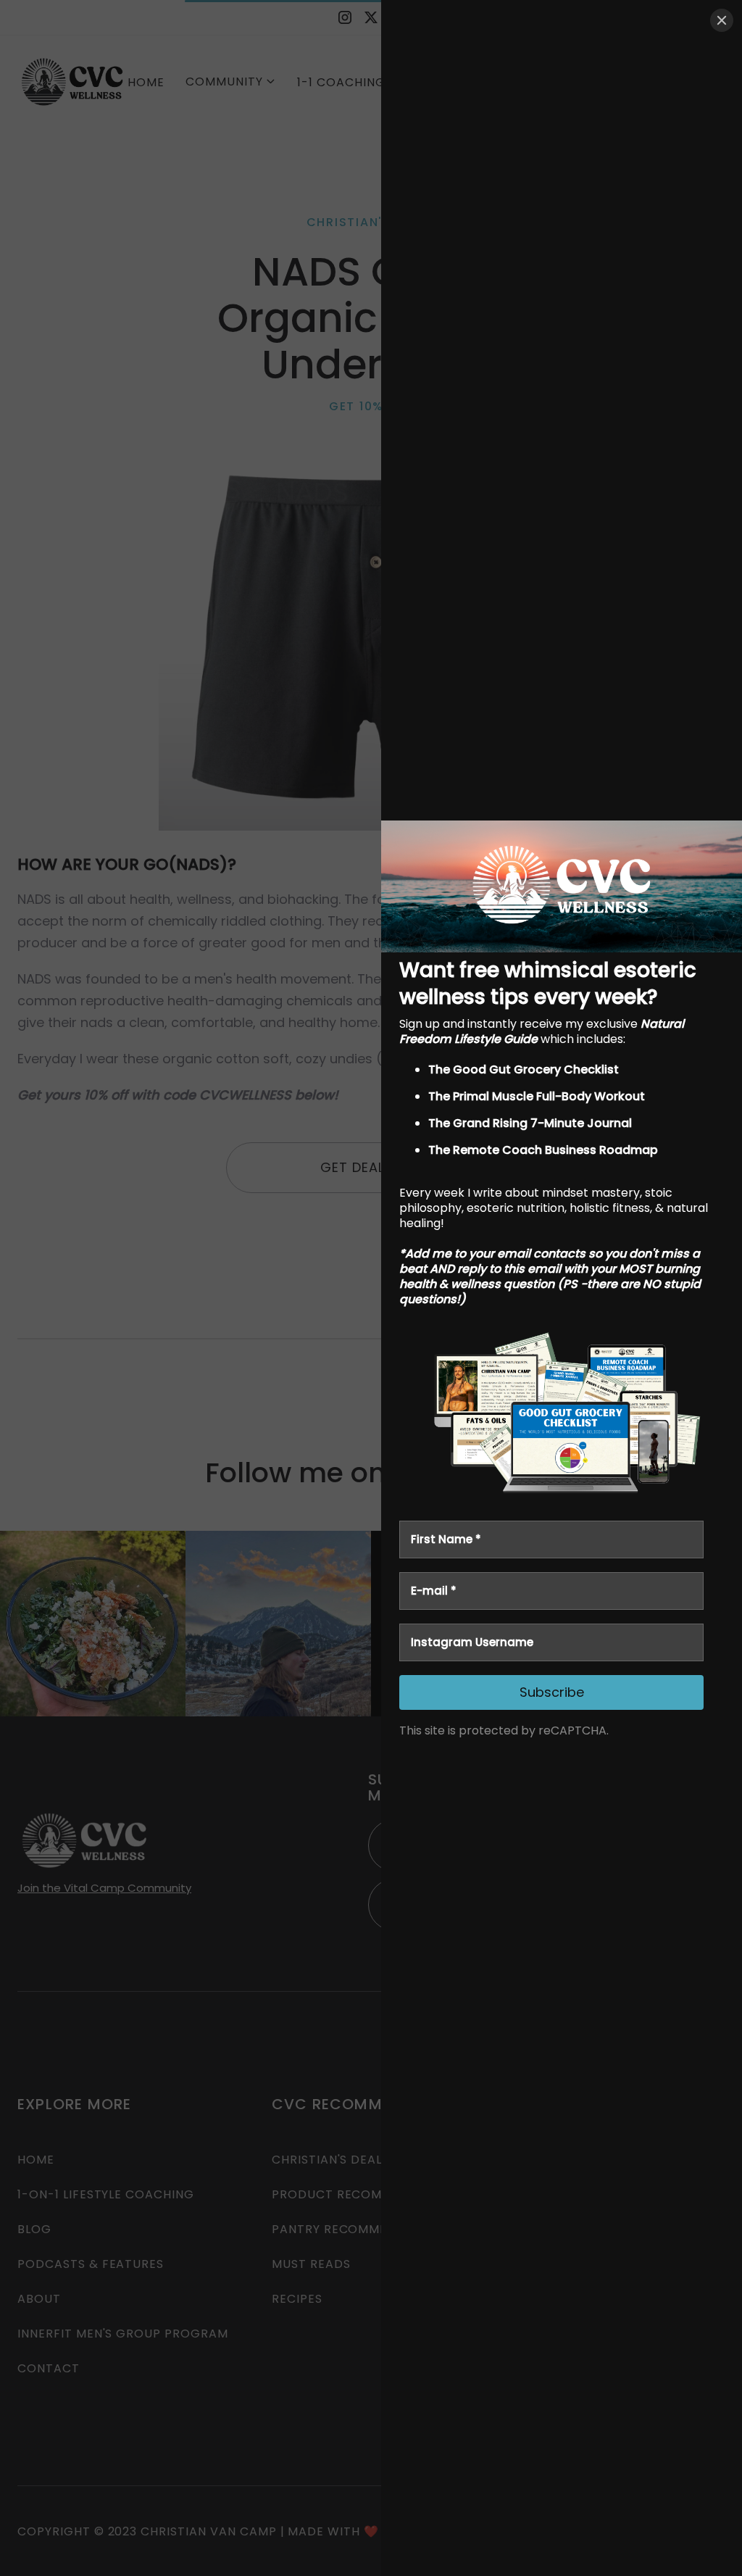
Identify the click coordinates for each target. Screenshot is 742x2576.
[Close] (722, 20)
